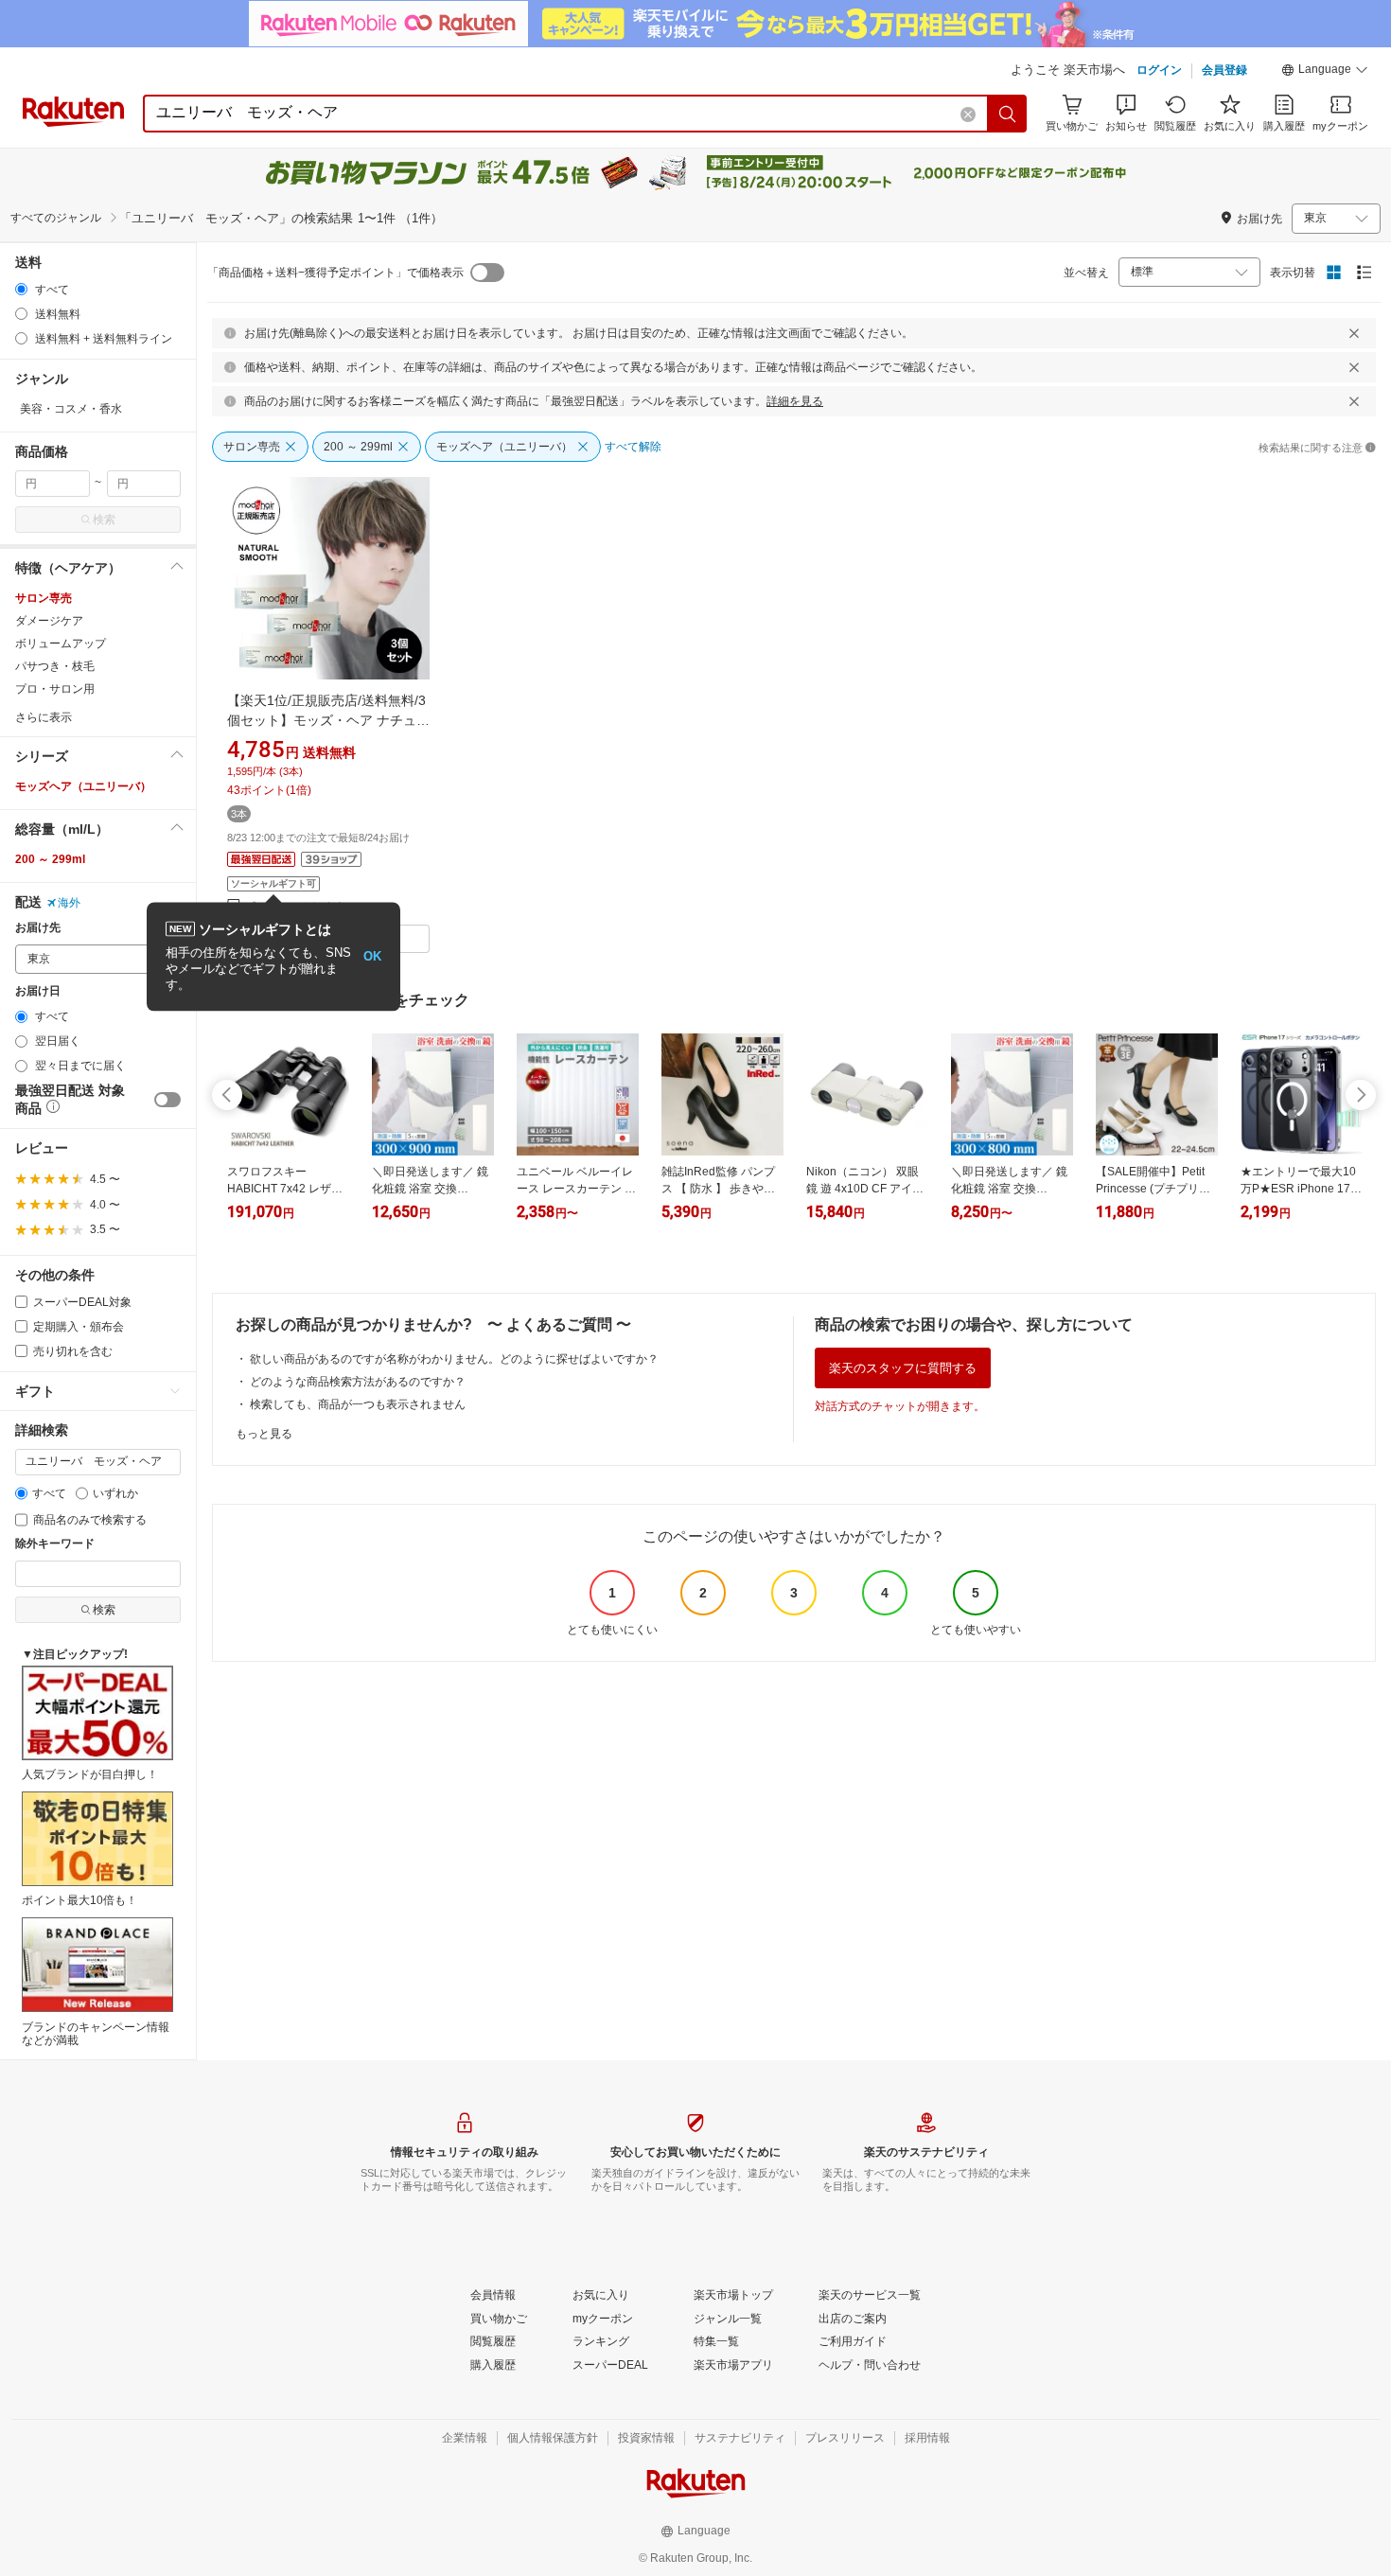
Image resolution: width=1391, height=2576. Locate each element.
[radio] (21, 289)
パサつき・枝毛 (55, 666)
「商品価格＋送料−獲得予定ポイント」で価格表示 (335, 273)
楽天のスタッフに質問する (903, 1368)
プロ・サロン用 (55, 689)
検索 (104, 520)
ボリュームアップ (61, 644)
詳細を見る (795, 401)
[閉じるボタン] (1354, 333)
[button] (1325, 72)
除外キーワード (55, 1544)
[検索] (1008, 114)
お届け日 (38, 991)
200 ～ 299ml (50, 859)
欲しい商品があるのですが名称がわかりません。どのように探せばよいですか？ (454, 1359)
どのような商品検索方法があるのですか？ (358, 1382)
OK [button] (372, 956)
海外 (69, 903)
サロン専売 (44, 598)
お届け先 (38, 928)
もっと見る (264, 1434)
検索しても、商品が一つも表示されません (358, 1404)
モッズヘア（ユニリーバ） (83, 786)
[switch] (167, 1100)
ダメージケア (49, 621)
